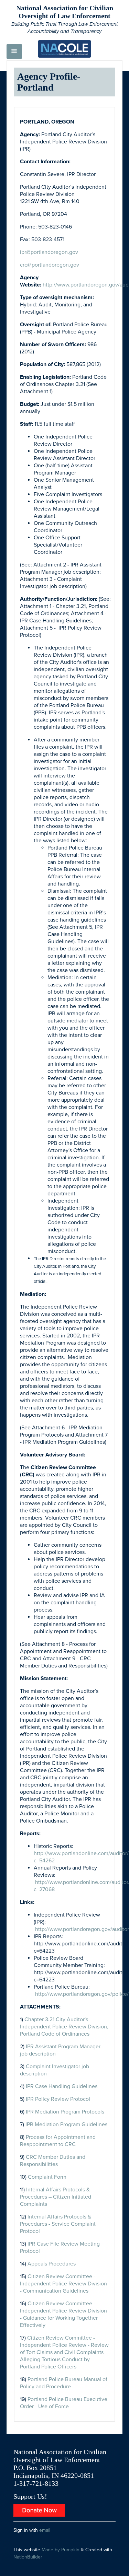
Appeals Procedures (52, 2264)
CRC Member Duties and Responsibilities (53, 2161)
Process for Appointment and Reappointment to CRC (58, 2141)
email (45, 2530)
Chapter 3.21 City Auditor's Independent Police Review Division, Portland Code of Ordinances (64, 2027)
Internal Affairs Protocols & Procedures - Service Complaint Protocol (58, 2224)
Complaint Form (47, 2177)
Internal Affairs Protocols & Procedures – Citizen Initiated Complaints (56, 2197)
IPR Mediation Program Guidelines (66, 2124)
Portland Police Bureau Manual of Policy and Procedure (64, 2383)
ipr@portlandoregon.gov (49, 252)
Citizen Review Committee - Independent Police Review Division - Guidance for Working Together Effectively (63, 2314)
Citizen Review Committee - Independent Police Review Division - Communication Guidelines (63, 2284)
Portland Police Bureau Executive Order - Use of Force (64, 2403)
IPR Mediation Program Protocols (65, 2112)
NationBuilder (28, 2557)
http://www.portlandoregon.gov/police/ (82, 1994)
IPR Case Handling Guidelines (62, 2086)
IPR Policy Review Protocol (58, 2099)
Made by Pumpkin (61, 2550)
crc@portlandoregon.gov (50, 265)
